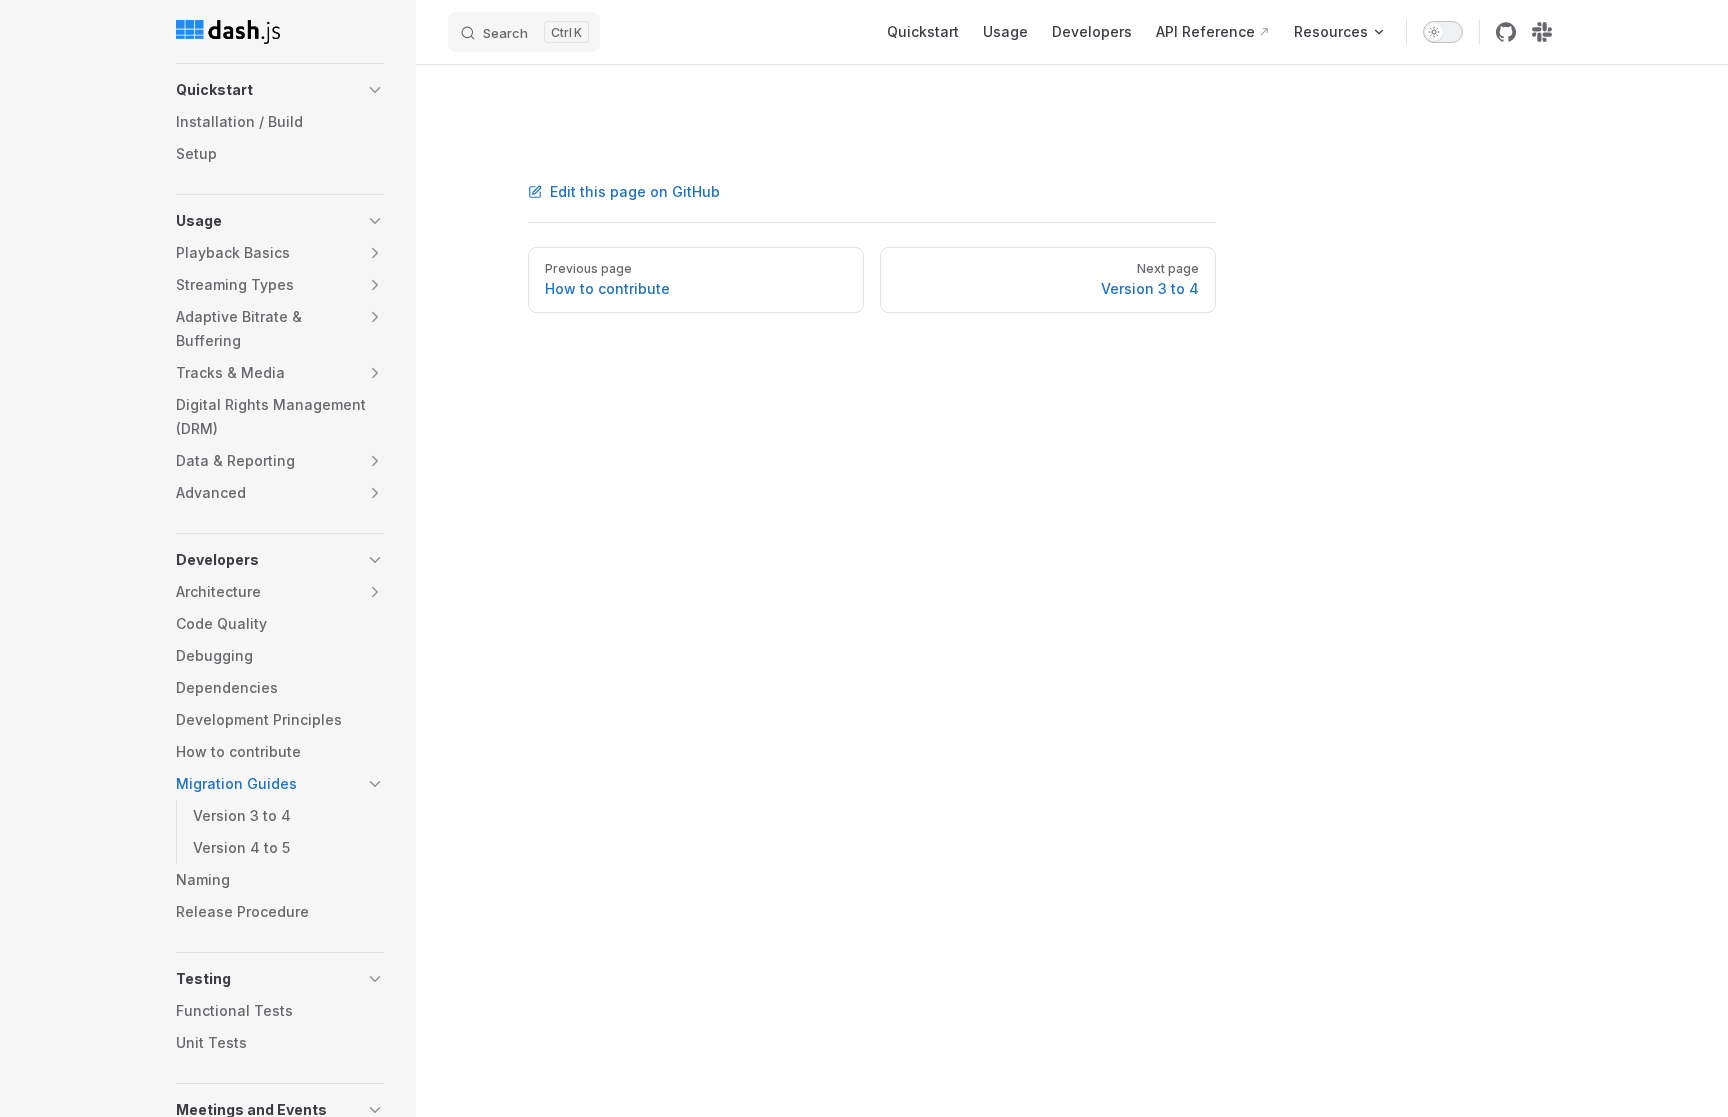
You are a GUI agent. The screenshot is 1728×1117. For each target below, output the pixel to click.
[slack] (1542, 32)
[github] (1506, 32)
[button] (375, 90)
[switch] (1443, 32)
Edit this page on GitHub (635, 191)
